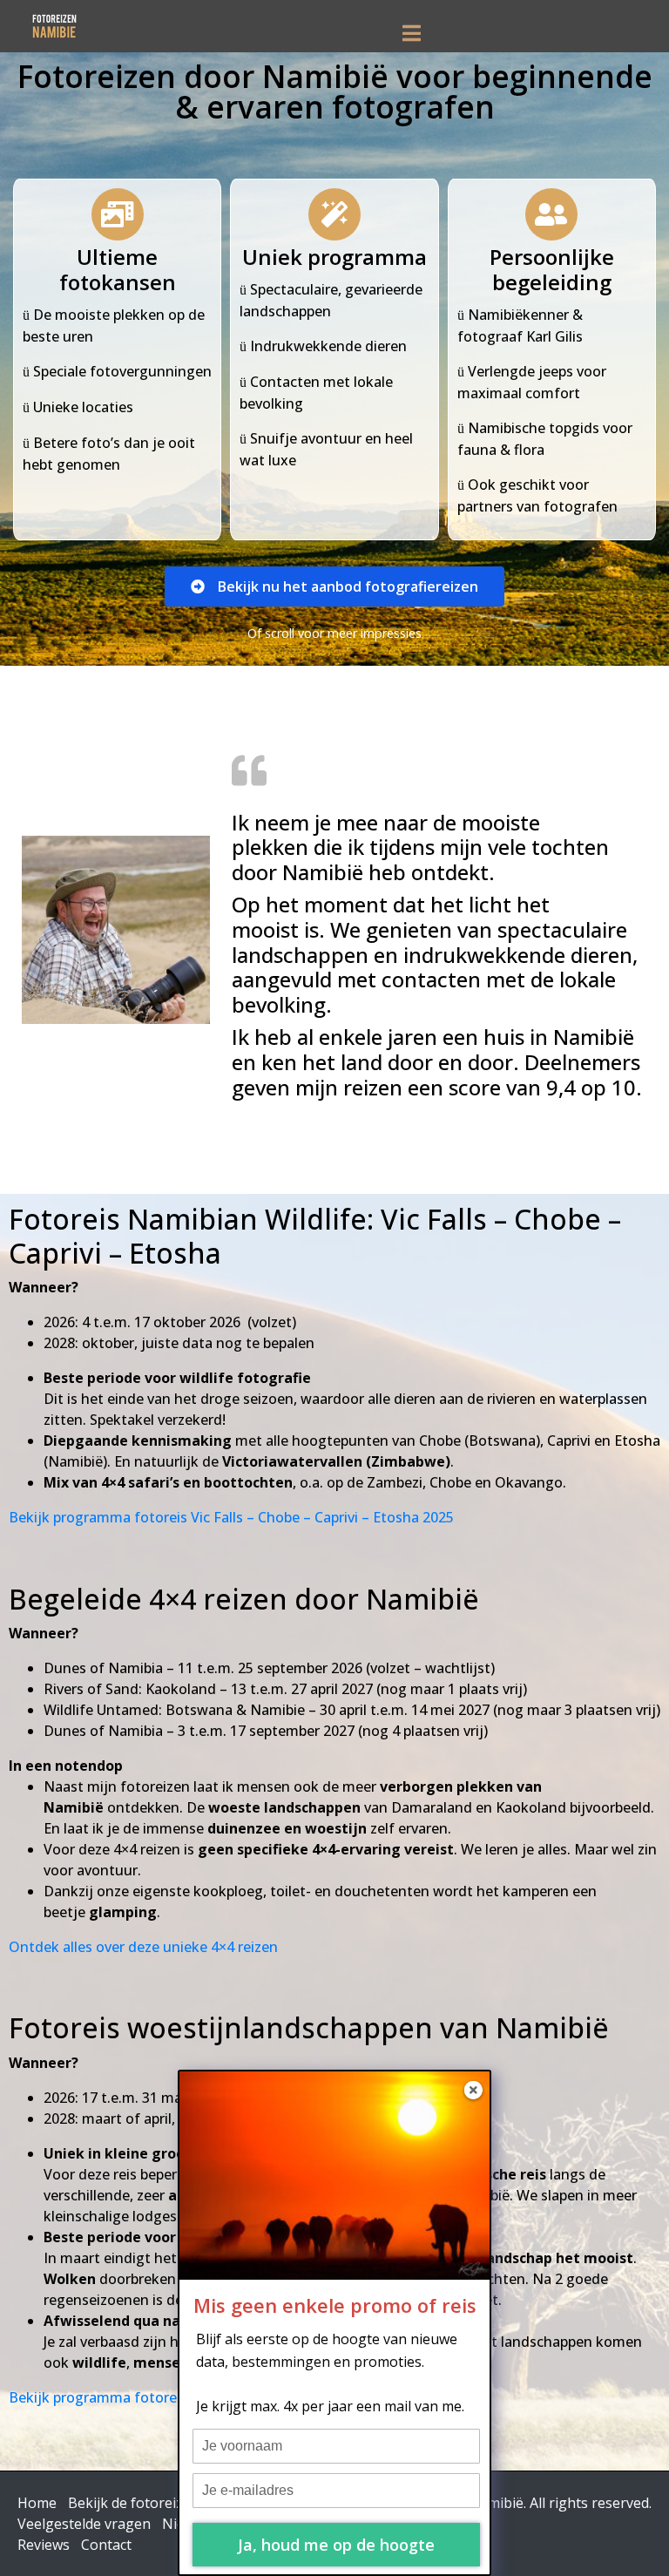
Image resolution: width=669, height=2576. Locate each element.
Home (37, 2503)
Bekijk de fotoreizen (134, 2503)
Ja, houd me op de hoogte (336, 2545)
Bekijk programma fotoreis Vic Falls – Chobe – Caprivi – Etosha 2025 (231, 1517)
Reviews (44, 2545)
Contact (106, 2545)
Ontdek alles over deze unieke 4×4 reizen (143, 1947)
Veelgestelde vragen (84, 2524)
